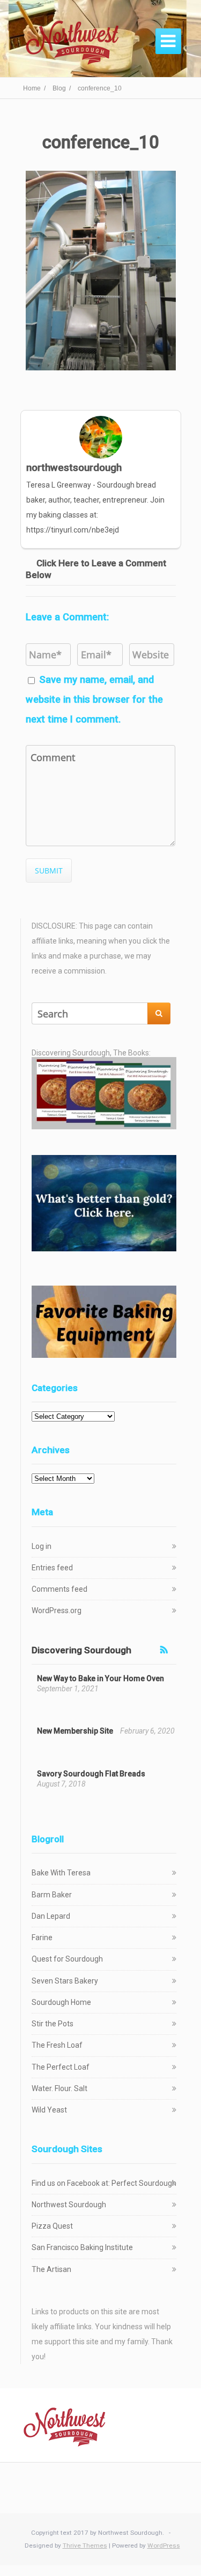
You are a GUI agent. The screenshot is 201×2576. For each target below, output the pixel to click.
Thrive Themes (85, 2545)
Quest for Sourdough (67, 1959)
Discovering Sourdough (81, 1650)
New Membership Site (75, 1731)
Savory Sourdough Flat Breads (91, 1774)
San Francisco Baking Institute (82, 2247)
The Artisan (51, 2269)
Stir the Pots (53, 2024)
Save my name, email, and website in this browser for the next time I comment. (94, 699)
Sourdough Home (61, 2002)
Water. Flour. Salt (59, 2088)
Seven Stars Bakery (65, 1981)
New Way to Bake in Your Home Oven (100, 1678)
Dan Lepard (51, 1916)
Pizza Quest (52, 2226)
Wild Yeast (49, 2110)
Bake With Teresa (61, 1873)
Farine (42, 1937)
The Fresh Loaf (57, 2045)
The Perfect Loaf (61, 2067)
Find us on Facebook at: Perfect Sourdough (104, 2183)
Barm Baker (52, 1895)
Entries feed (52, 1568)
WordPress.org (57, 1610)
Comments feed (59, 1589)
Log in (42, 1546)
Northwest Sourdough (69, 2205)
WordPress (164, 2545)
